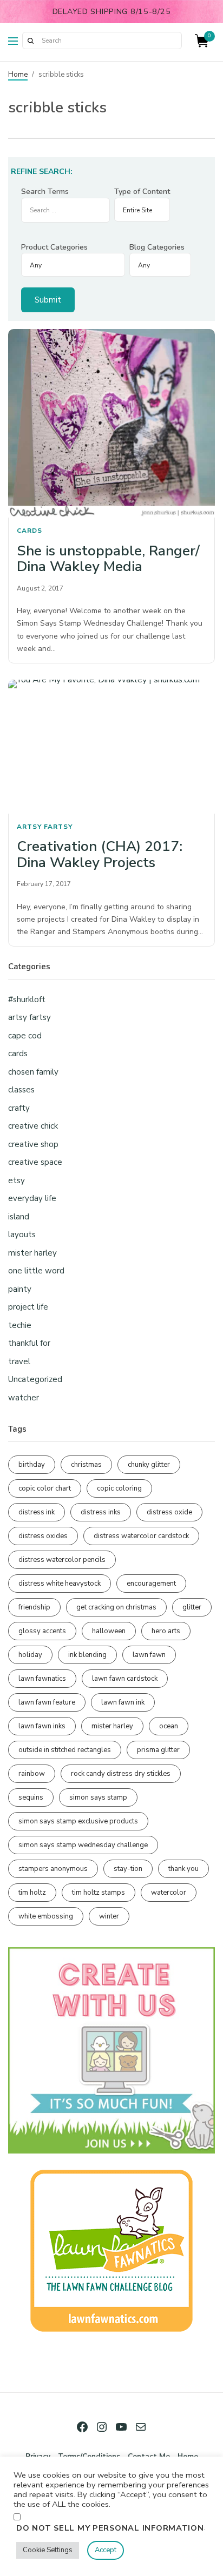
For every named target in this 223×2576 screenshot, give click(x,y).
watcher (24, 1398)
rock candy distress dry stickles (121, 1774)
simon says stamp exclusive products (78, 1821)
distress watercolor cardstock (141, 1536)
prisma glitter (158, 1750)
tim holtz (32, 1893)
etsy (17, 1180)
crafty (19, 1108)
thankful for (29, 1343)
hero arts (166, 1631)
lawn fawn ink (123, 1702)
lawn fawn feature (47, 1702)
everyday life (32, 1198)
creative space (35, 1162)
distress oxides (43, 1536)
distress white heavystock (60, 1584)
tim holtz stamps (99, 1893)
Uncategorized (35, 1379)
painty (20, 1289)
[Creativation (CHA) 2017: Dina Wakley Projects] (111, 747)
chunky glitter (149, 1465)
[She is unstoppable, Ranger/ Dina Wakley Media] (111, 423)
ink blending (87, 1655)
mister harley (32, 1253)
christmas (86, 1465)
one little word (36, 1271)
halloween (109, 1631)
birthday (32, 1465)
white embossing (46, 1916)
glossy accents (42, 1631)
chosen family (33, 1072)
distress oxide (169, 1512)
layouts (22, 1235)
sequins (31, 1797)
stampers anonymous (53, 1869)
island (19, 1217)
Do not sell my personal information (110, 2528)
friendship (34, 1607)
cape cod (25, 1036)
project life (28, 1307)
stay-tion (128, 1869)
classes (21, 1090)
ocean (169, 1726)
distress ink (37, 1512)
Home (18, 75)
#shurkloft (27, 999)
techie (20, 1325)
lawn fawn (149, 1655)
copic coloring (119, 1488)
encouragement (151, 1584)
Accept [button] (106, 2550)
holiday (30, 1655)
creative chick (33, 1126)
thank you (183, 1869)
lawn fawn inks (42, 1726)
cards (29, 531)
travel (19, 1361)
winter (109, 1916)
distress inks (101, 1512)
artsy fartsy (45, 827)
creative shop (33, 1144)
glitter (192, 1607)
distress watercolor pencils (62, 1560)
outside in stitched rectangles (65, 1750)
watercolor (169, 1893)
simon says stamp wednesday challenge (83, 1845)
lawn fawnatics (42, 1679)
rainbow (32, 1774)
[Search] (30, 41)
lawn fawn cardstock (125, 1679)
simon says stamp (98, 1797)
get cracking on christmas (116, 1607)
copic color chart (45, 1488)
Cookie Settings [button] (48, 2550)
